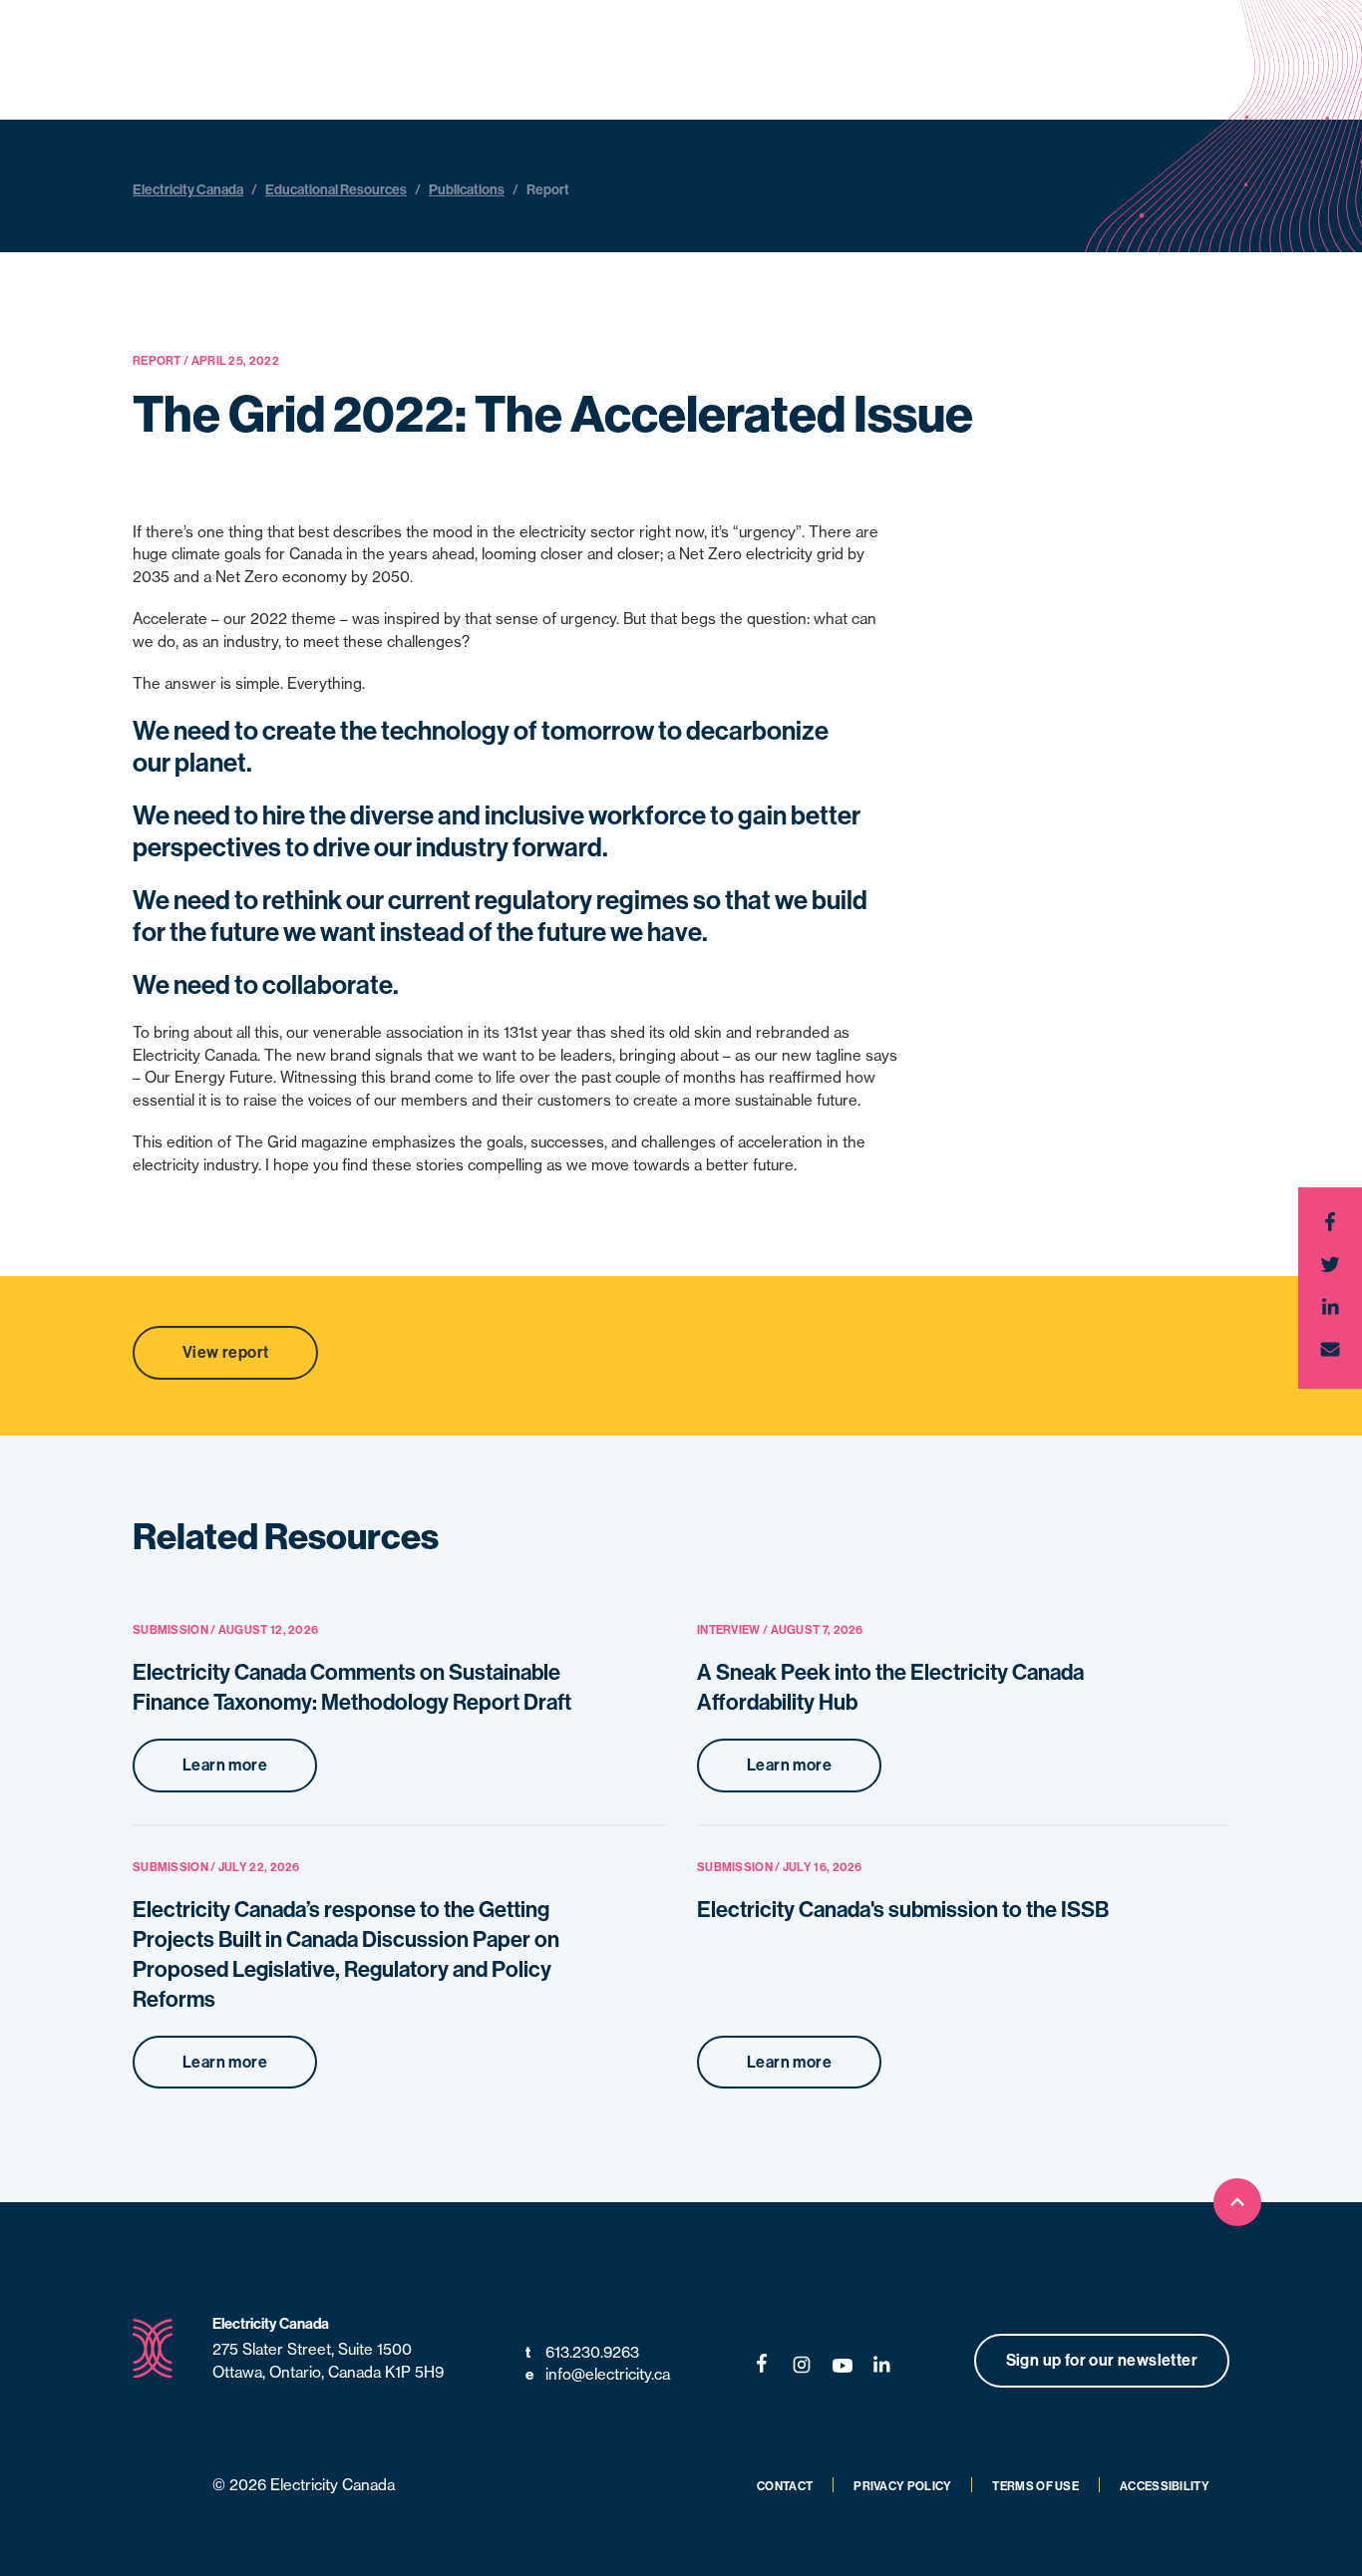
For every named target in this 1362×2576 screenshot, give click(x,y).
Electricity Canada (188, 190)
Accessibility (1165, 2486)
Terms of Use (1035, 2486)
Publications (467, 190)
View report (225, 1352)
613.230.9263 (582, 2352)
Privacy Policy (902, 2486)
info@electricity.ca (598, 2374)
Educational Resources (336, 190)
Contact (785, 2486)
